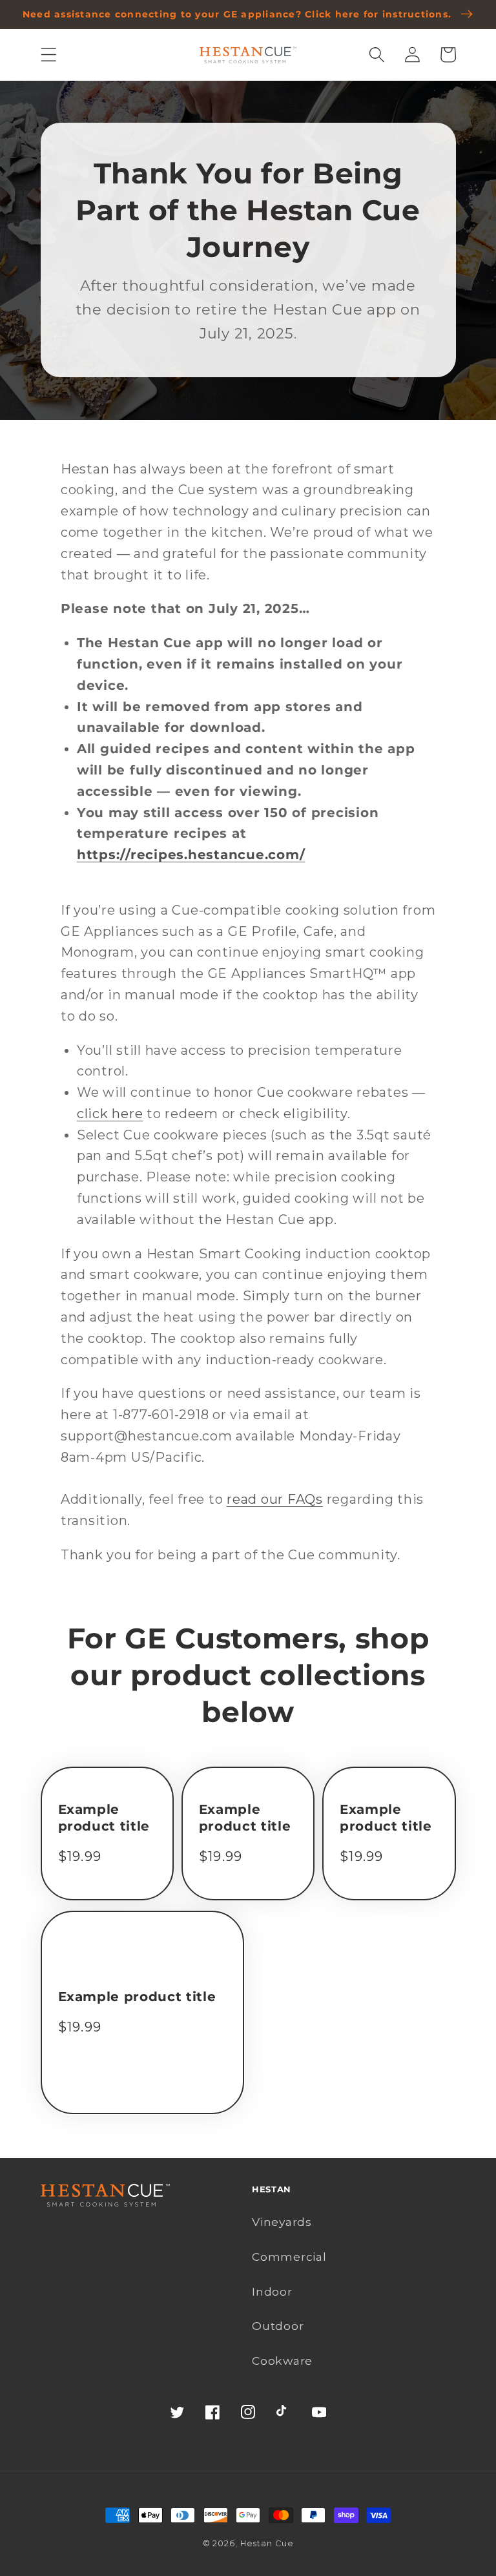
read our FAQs (275, 1499)
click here (110, 1114)
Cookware (282, 2361)
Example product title (104, 1818)
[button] (49, 55)
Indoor (272, 2291)
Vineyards (282, 2222)
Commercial (289, 2257)
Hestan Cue (267, 2543)
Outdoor (278, 2326)
